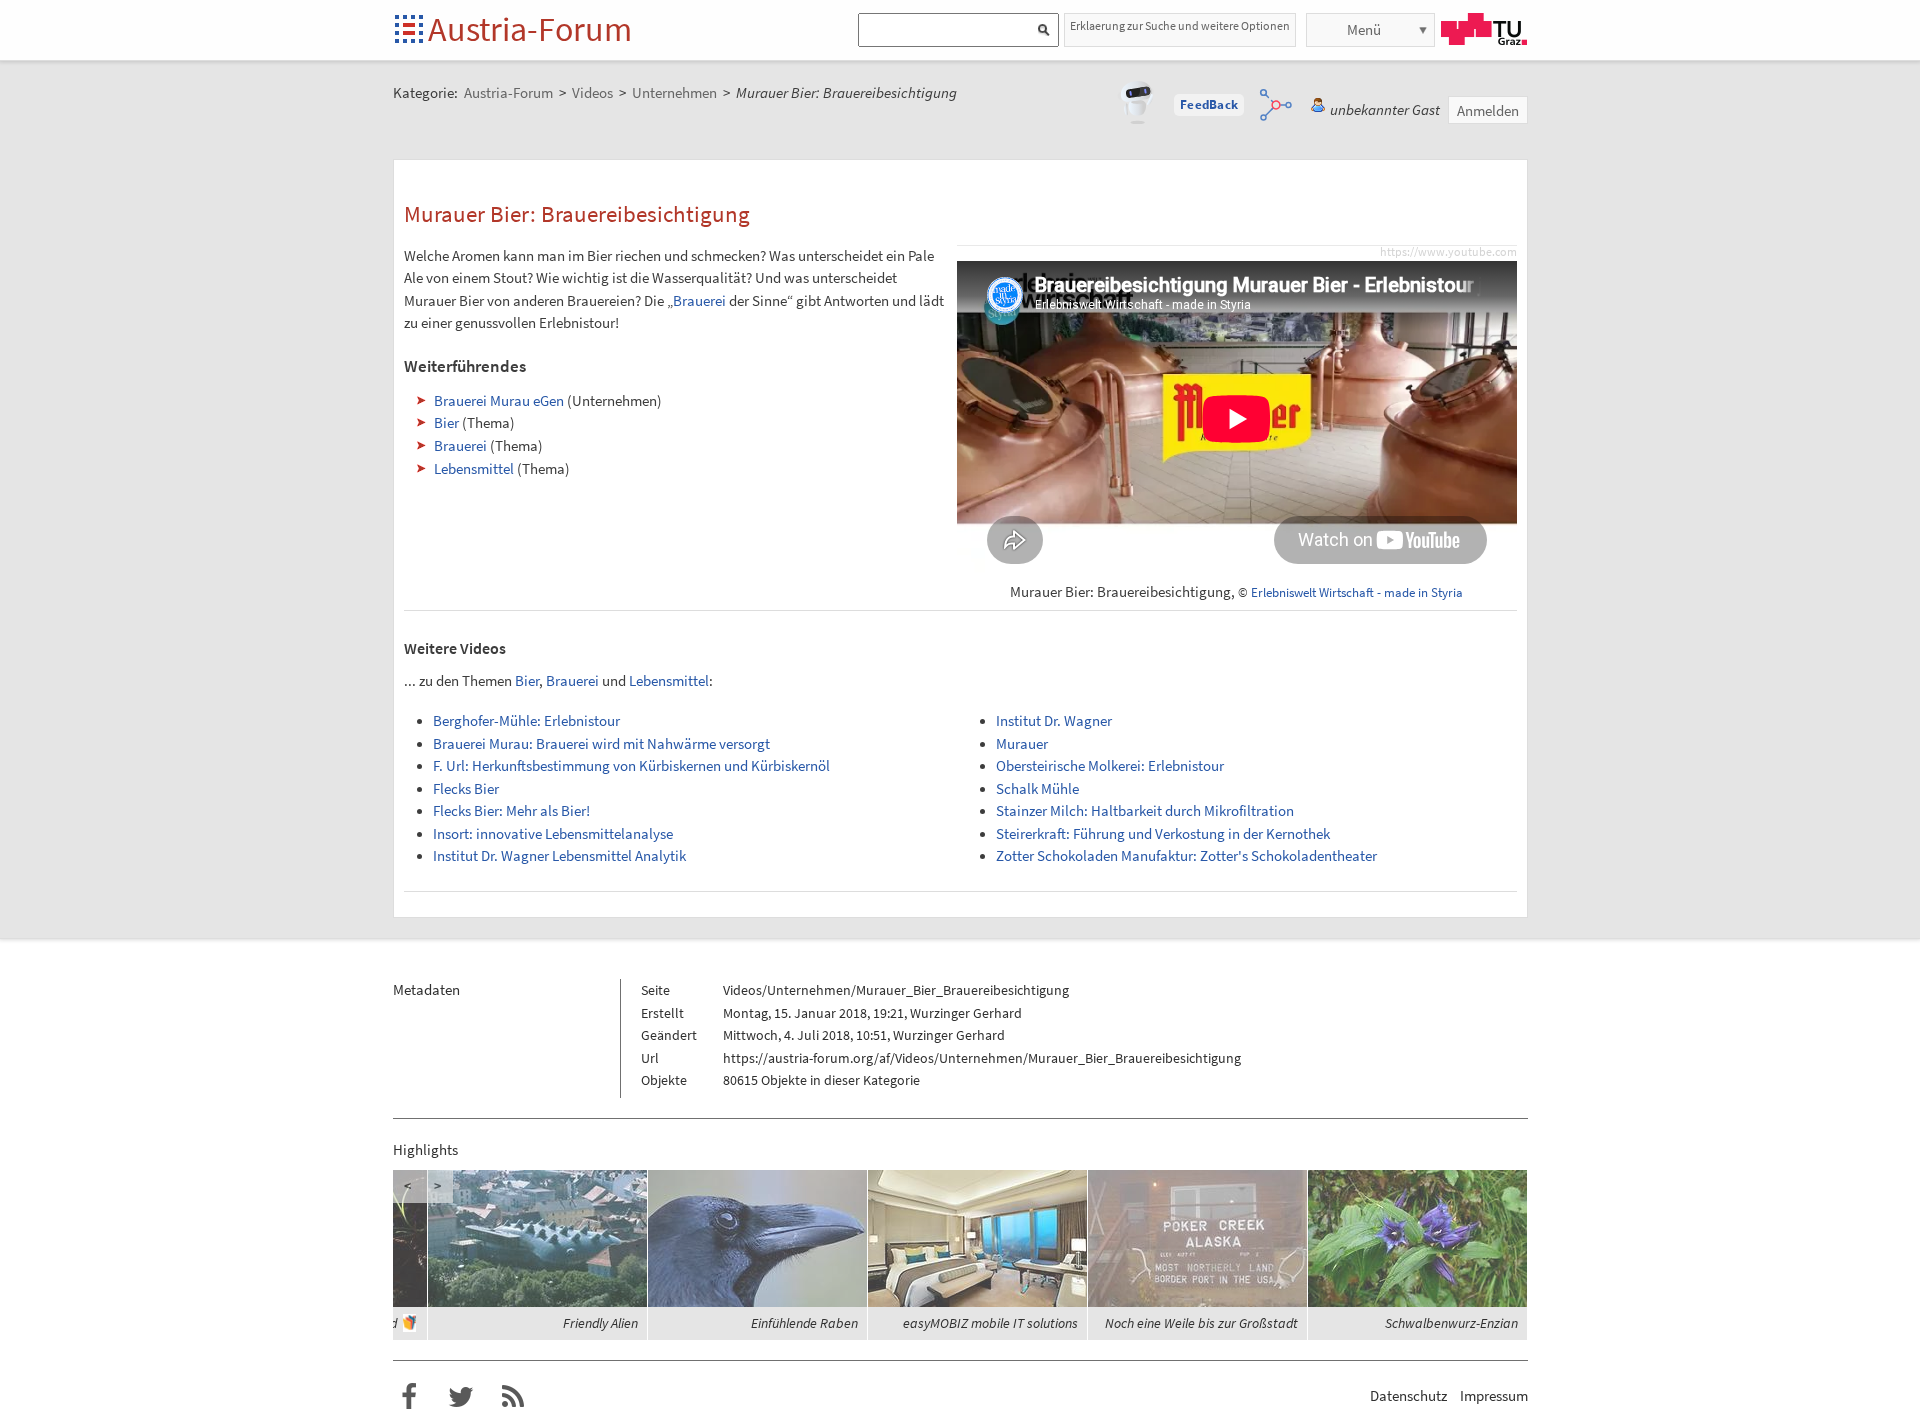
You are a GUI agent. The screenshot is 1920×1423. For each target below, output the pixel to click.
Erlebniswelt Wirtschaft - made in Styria (1357, 592)
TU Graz (1484, 29)
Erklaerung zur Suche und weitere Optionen (1180, 25)
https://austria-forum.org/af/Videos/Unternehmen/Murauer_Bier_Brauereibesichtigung (982, 1058)
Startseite (410, 30)
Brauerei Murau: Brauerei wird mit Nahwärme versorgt (601, 744)
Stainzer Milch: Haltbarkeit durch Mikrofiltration (1145, 811)
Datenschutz (1408, 1395)
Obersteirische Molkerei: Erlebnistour (1110, 766)
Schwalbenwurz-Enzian (1451, 1323)
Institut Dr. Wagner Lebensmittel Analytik (559, 856)
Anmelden (1488, 110)
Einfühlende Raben (804, 1323)
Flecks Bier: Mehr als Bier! (511, 811)
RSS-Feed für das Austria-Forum (513, 1397)
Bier (446, 422)
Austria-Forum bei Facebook (409, 1397)
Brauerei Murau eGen (499, 400)
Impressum (1494, 1395)
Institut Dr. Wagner (1054, 721)
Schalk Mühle (1037, 789)
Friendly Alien (600, 1323)
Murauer (1022, 744)
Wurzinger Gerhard (966, 1013)
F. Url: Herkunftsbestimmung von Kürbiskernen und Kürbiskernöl (631, 766)
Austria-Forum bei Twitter (461, 1397)
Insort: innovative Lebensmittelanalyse (553, 834)
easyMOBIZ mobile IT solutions (990, 1323)
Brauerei (699, 300)
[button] (1209, 105)
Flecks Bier (466, 789)
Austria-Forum (530, 29)
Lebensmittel (474, 468)
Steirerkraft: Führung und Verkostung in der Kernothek (1163, 834)
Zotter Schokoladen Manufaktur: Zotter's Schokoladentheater (1186, 856)
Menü (1364, 29)
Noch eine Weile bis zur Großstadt (1201, 1323)
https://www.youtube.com (1448, 252)
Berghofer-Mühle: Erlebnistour (526, 721)
